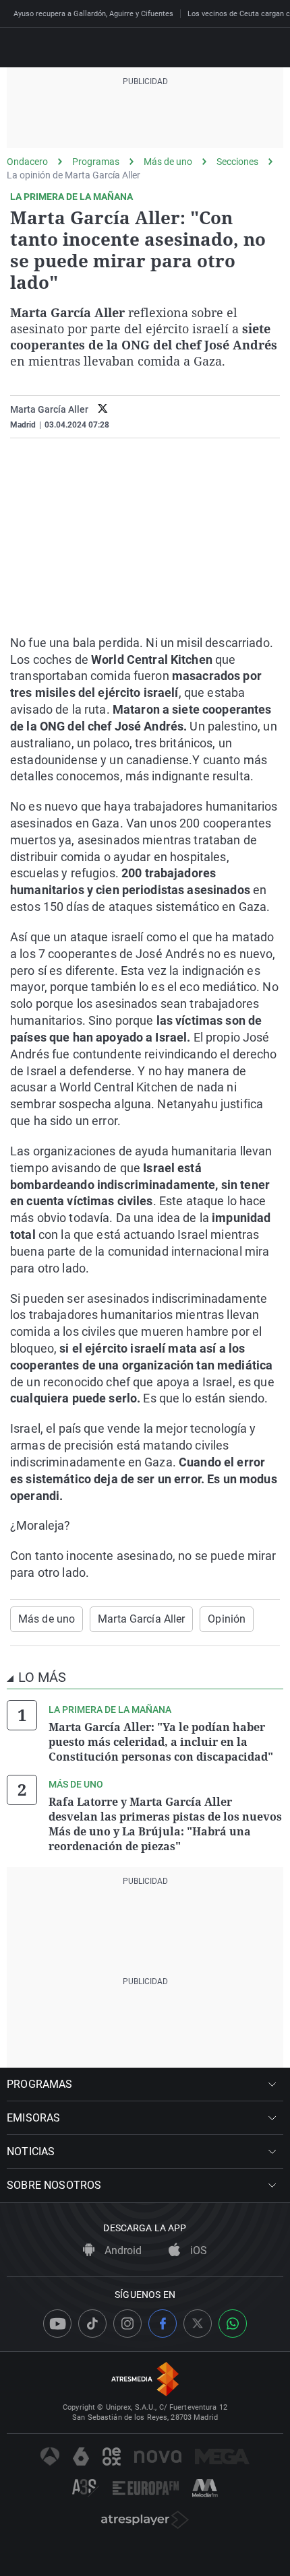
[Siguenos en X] (198, 2324)
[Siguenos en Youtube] (57, 2324)
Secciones (237, 162)
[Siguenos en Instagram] (127, 2324)
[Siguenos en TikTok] (92, 2324)
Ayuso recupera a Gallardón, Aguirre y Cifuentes (93, 14)
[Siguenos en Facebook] (163, 2324)
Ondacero (27, 162)
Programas (96, 162)
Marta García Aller (141, 1619)
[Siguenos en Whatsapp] (233, 2324)
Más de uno (168, 162)
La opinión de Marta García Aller (74, 175)
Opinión (227, 1619)
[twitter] (103, 410)
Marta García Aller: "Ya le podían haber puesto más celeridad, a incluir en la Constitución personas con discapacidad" (161, 1742)
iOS (197, 2250)
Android (122, 2250)
